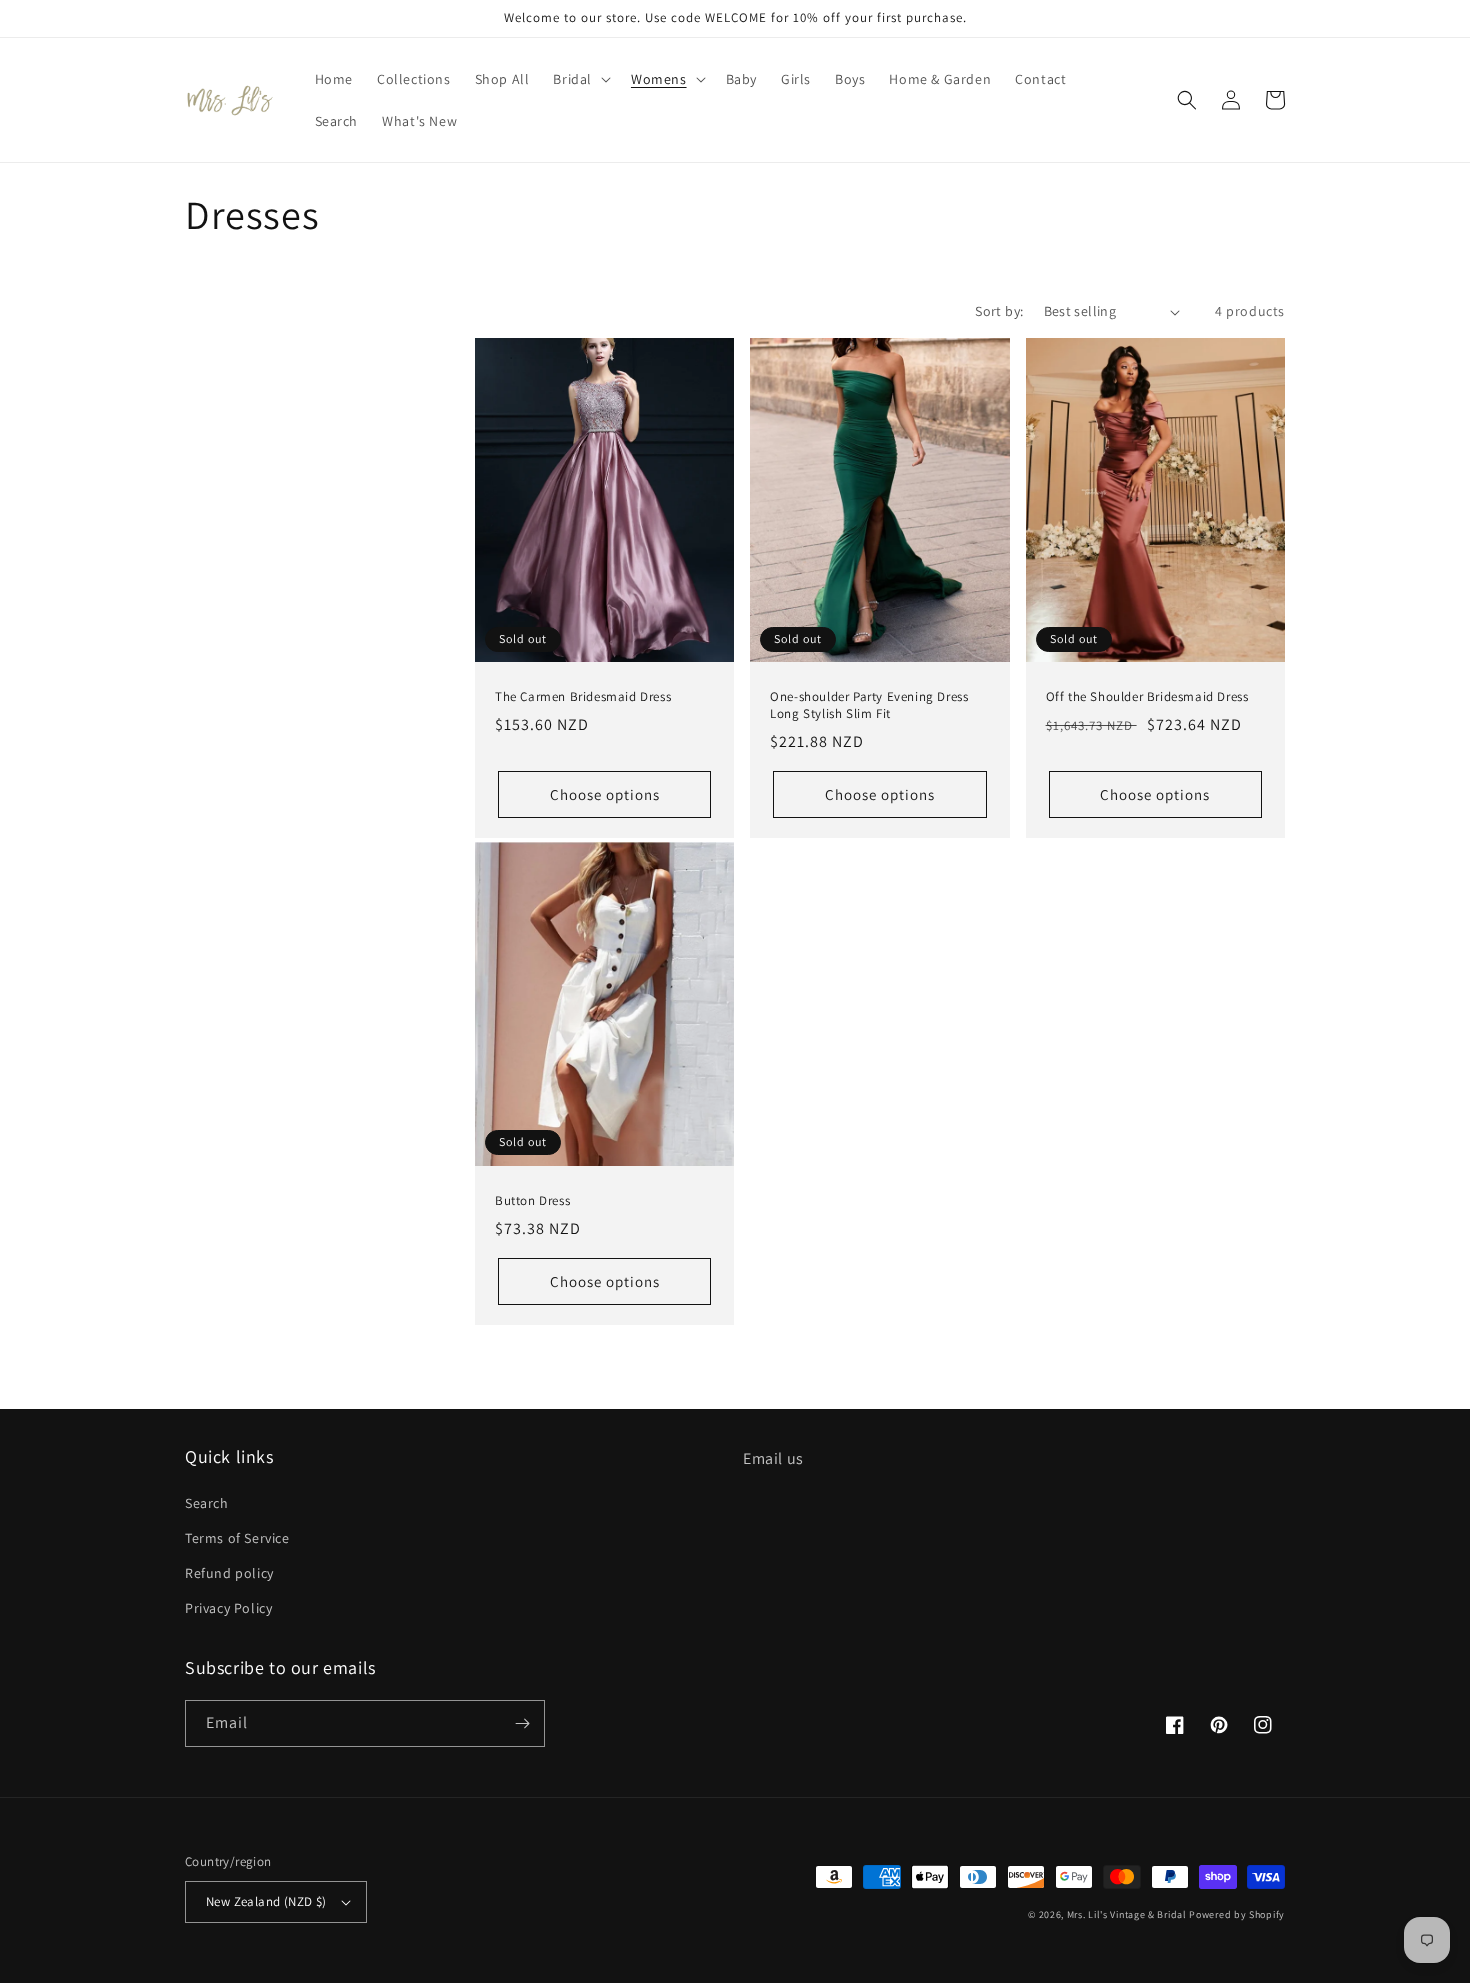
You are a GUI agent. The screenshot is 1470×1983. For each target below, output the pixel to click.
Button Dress (532, 1201)
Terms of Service (237, 1538)
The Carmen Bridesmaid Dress (583, 697)
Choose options (605, 794)
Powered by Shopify (1237, 1914)
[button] (580, 79)
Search (207, 1503)
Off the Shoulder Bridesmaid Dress (1147, 697)
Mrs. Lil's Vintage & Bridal (1127, 1914)
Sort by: (999, 311)
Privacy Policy (228, 1608)
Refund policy (229, 1573)
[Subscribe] (522, 1723)
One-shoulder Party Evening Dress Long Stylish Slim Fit (869, 705)
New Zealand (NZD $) (266, 1901)
